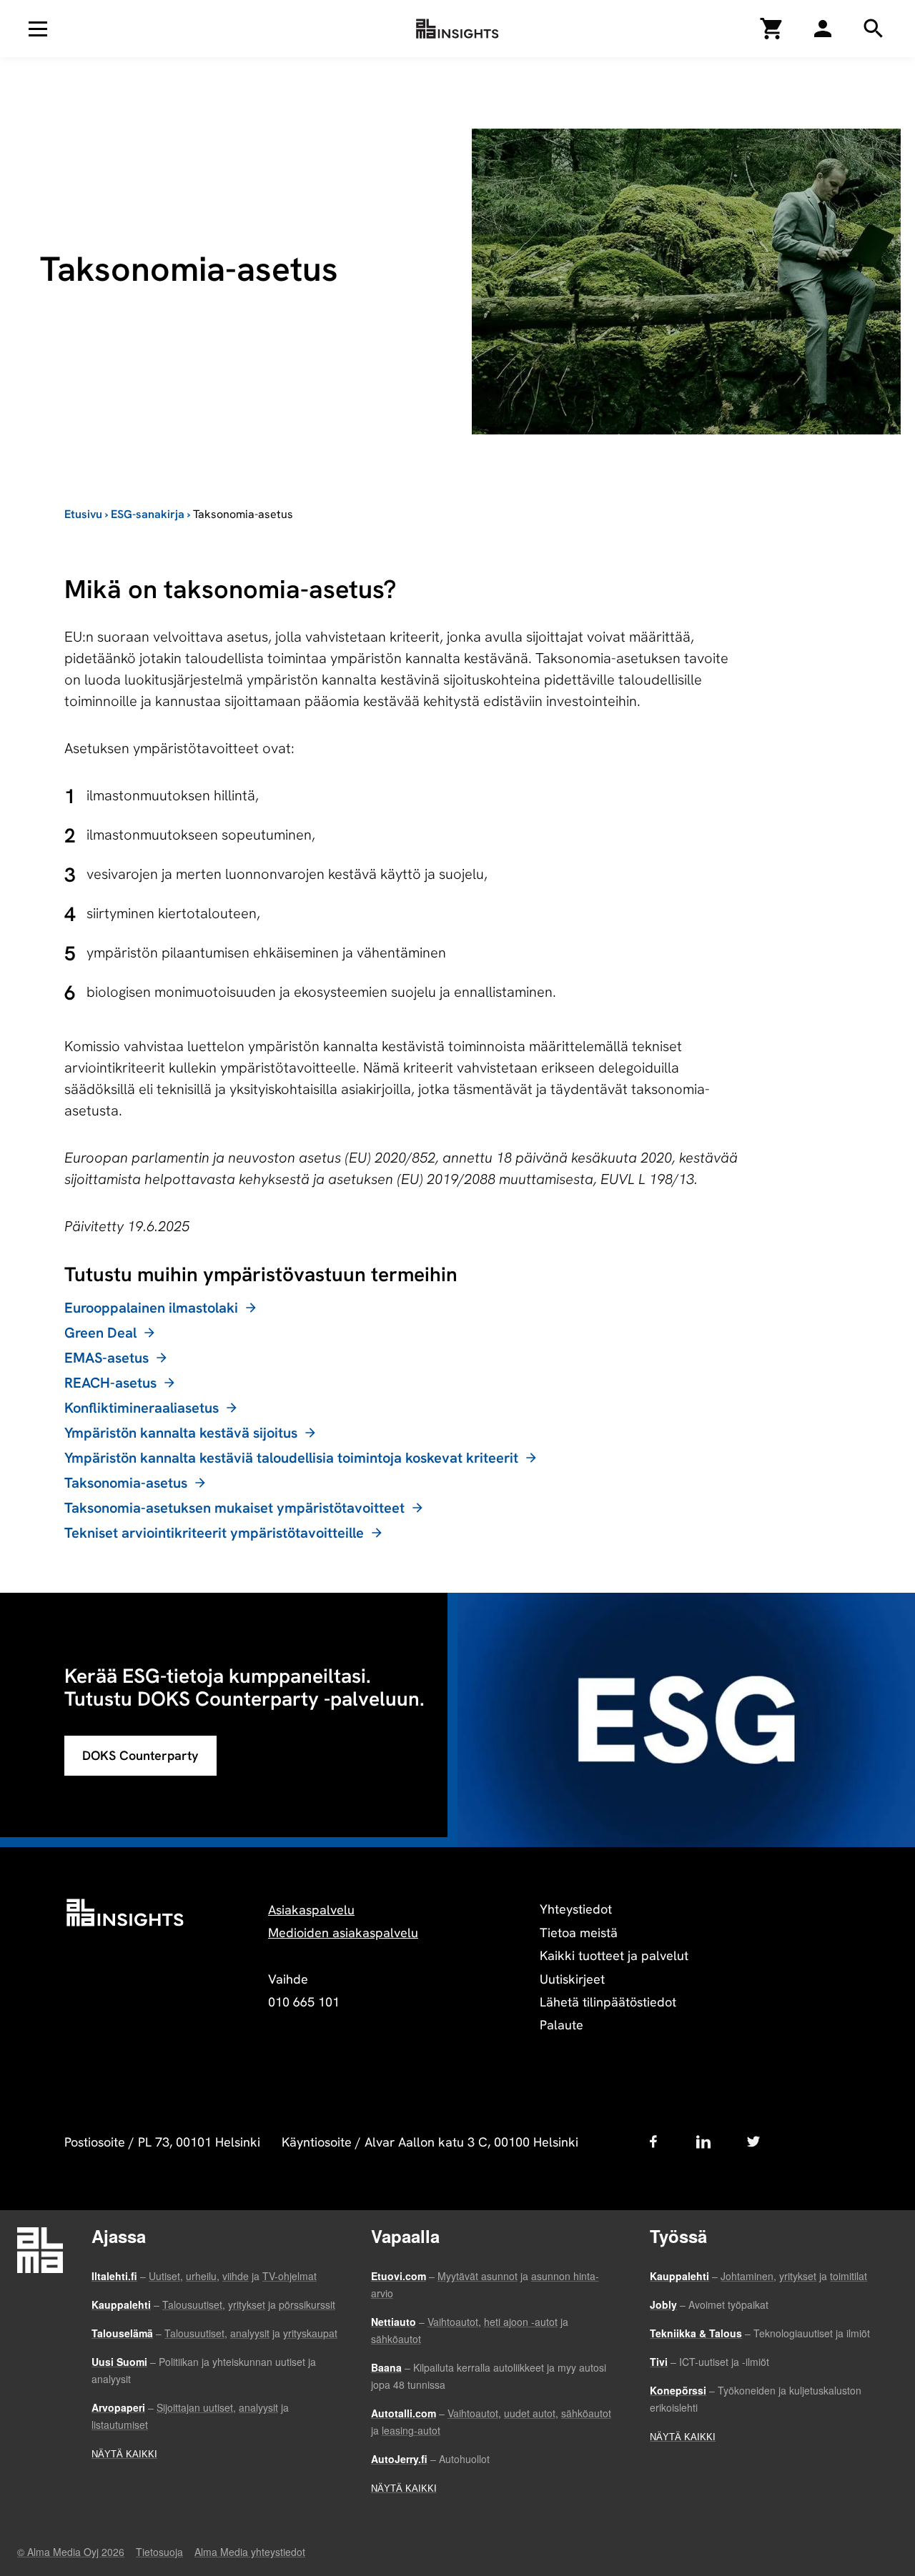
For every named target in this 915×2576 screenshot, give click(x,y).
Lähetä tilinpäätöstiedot (608, 2002)
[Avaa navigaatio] (38, 29)
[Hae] (823, 29)
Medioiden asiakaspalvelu (343, 1933)
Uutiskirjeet (572, 1979)
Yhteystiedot (576, 1909)
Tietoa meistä (579, 1933)
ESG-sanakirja (148, 514)
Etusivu (83, 514)
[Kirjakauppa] (772, 29)
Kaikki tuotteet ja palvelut (614, 1955)
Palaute (562, 2025)
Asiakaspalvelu (311, 1910)
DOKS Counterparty (140, 1755)
